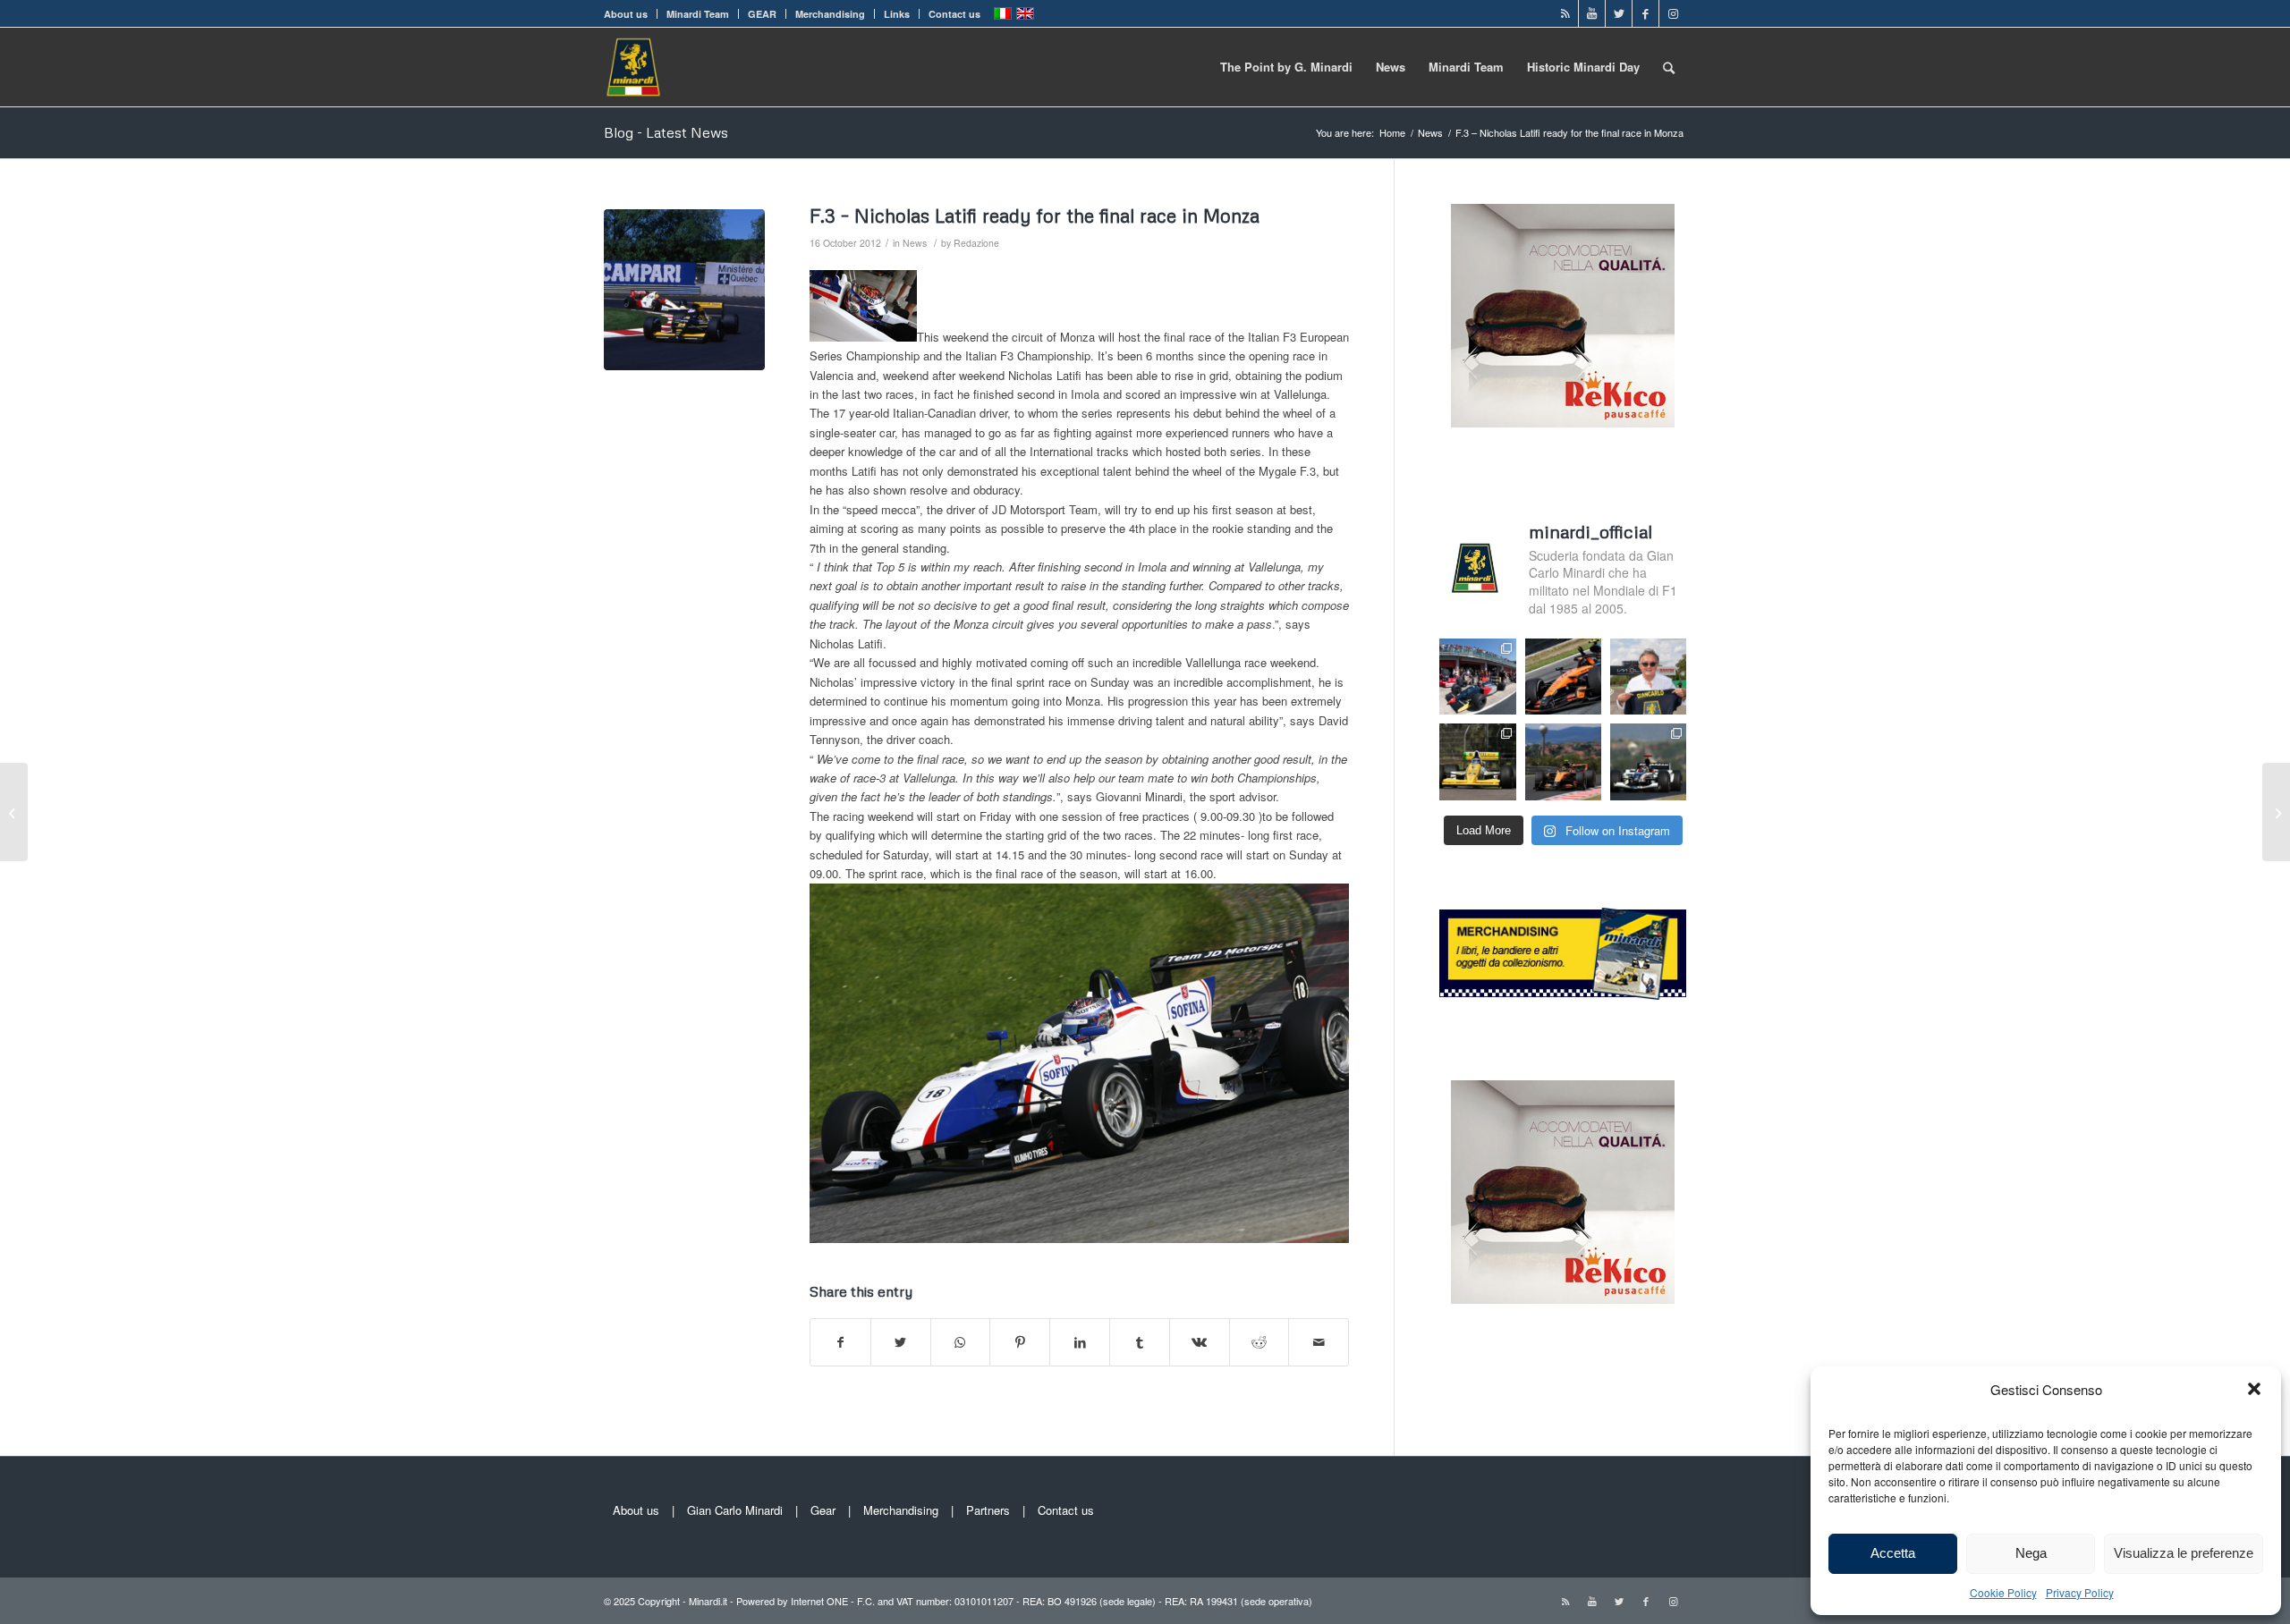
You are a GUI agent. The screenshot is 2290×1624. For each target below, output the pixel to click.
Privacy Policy (2080, 1592)
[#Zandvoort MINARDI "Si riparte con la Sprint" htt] (1648, 677)
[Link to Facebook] (1645, 13)
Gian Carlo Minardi (735, 1510)
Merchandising (830, 14)
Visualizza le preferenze (2184, 1553)
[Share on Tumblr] (1140, 1342)
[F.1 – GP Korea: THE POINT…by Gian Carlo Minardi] (14, 812)
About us (626, 14)
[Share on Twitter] (901, 1342)
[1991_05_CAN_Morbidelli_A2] (684, 290)
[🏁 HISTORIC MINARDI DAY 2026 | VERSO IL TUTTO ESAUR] (1477, 761)
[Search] (1669, 67)
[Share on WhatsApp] (961, 1342)
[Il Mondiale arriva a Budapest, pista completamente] (1648, 761)
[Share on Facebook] (840, 1342)
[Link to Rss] (1565, 13)
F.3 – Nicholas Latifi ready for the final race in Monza (1035, 216)
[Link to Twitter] (1619, 13)
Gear (823, 1510)
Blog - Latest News (666, 132)
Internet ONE (819, 1601)
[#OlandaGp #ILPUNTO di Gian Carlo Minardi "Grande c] (1563, 677)
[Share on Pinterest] (1020, 1342)
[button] (2254, 1389)
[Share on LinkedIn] (1080, 1342)
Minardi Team (698, 14)
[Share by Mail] (1319, 1342)
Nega (2031, 1553)
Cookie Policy (2003, 1592)
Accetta (1893, 1553)
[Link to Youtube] (1592, 13)
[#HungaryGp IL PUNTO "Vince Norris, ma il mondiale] (1563, 761)
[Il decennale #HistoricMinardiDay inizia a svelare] (1477, 677)
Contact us (954, 14)
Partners (988, 1510)
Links (897, 14)
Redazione (976, 243)
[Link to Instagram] (1673, 13)
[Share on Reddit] (1259, 1342)
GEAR (762, 14)
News (915, 243)
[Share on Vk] (1200, 1342)
